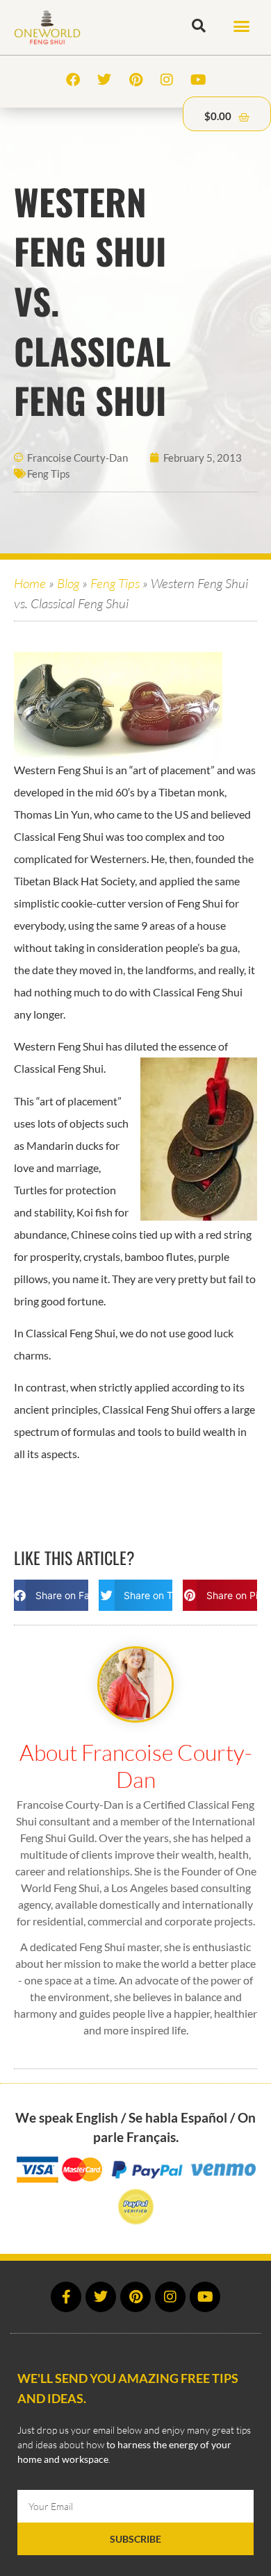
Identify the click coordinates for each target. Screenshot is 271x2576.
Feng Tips (49, 474)
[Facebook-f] (66, 2297)
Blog (68, 583)
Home (30, 583)
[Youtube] (198, 80)
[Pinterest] (135, 80)
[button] (242, 26)
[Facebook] (73, 80)
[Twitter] (104, 80)
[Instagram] (167, 80)
